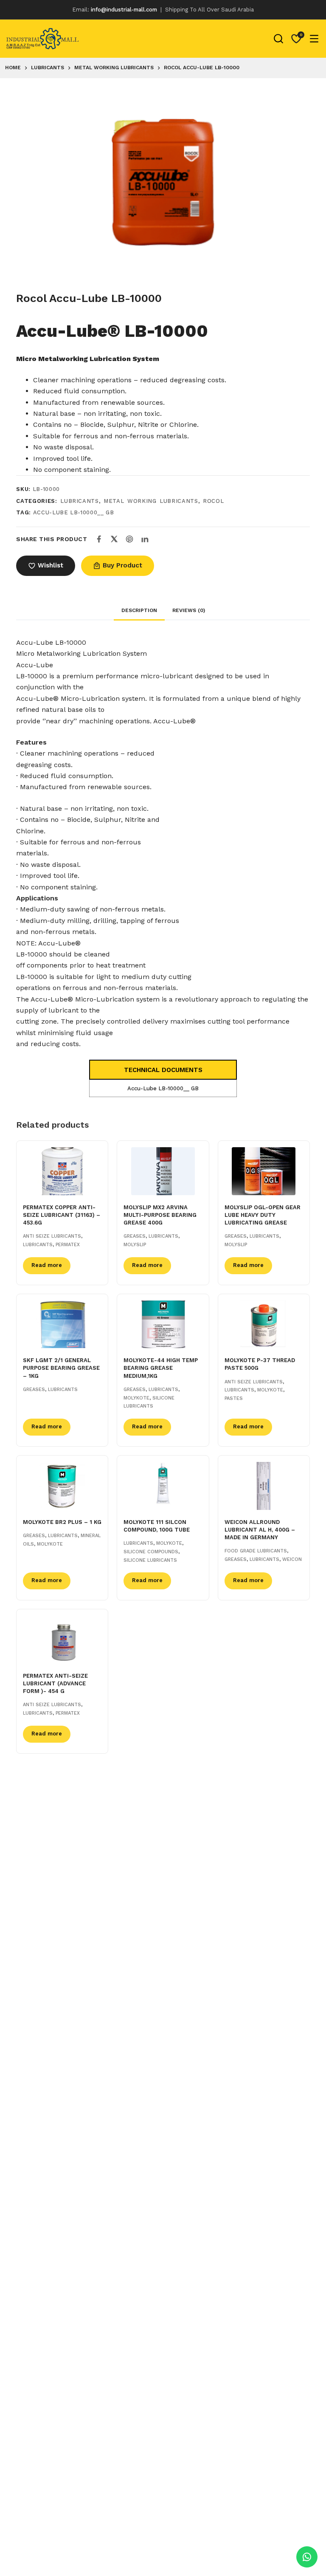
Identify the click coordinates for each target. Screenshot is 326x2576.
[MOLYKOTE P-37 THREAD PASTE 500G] (264, 1325)
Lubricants (80, 501)
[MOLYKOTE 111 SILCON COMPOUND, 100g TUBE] (163, 1486)
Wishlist (51, 565)
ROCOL (213, 501)
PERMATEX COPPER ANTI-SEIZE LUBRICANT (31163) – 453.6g (62, 1215)
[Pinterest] (129, 539)
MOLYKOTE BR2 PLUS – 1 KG (62, 1522)
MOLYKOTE (136, 1398)
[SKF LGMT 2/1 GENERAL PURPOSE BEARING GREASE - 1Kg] (62, 1325)
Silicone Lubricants (150, 1560)
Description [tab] (139, 610)
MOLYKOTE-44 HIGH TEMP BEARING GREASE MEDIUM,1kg (161, 1368)
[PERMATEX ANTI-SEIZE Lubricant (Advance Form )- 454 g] (62, 1640)
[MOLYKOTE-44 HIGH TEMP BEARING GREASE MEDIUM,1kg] (163, 1325)
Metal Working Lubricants (151, 501)
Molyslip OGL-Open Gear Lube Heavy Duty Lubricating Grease (263, 1215)
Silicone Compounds (151, 1552)
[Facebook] (99, 539)
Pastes (234, 1398)
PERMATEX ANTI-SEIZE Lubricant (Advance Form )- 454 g (55, 1683)
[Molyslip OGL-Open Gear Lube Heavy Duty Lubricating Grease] (264, 1171)
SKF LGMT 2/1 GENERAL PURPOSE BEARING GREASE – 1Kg (61, 1368)
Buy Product (122, 565)
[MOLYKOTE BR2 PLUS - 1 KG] (62, 1486)
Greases (135, 1236)
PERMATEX (68, 1245)
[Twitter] (114, 539)
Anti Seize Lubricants (52, 1236)
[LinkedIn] (145, 539)
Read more (47, 1265)
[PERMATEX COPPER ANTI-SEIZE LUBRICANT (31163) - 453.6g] (62, 1171)
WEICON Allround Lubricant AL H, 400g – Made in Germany (260, 1530)
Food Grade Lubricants (256, 1551)
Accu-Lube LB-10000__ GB (74, 512)
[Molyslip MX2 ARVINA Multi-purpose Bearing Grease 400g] (163, 1171)
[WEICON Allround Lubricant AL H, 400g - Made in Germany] (264, 1486)
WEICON (292, 1559)
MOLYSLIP (135, 1245)
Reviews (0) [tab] (189, 610)
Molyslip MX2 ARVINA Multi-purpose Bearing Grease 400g (160, 1215)
